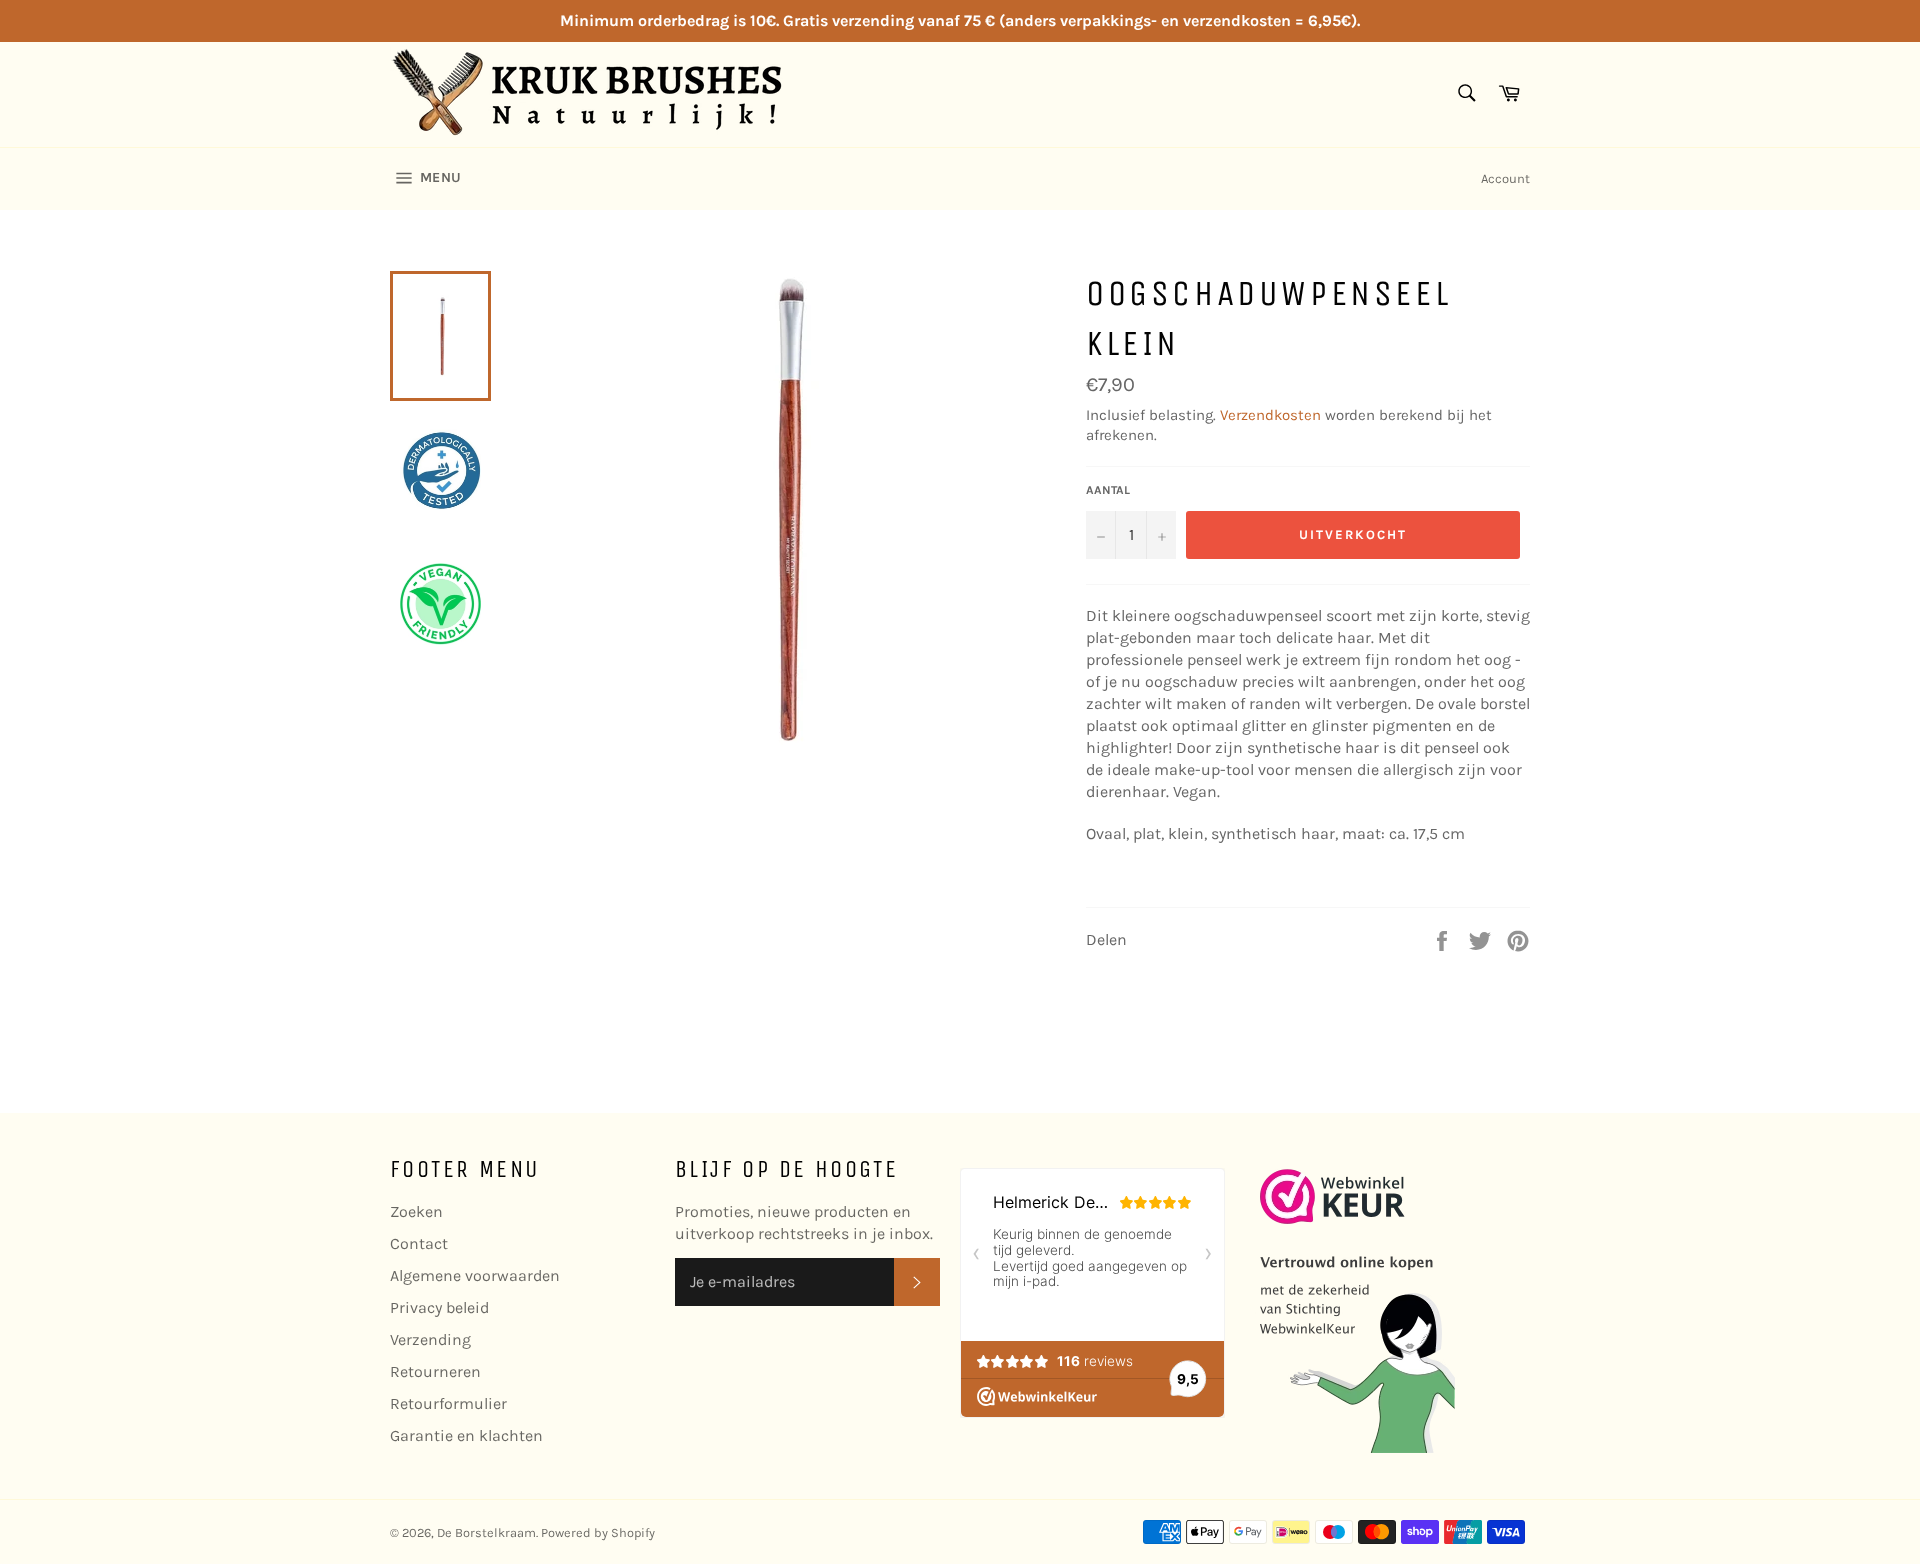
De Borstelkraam (486, 1532)
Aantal (1108, 490)
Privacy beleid (439, 1307)
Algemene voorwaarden (475, 1275)
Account (1505, 178)
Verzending (430, 1339)
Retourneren (435, 1371)
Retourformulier (448, 1403)
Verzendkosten (1270, 415)
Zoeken (416, 1211)
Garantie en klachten (466, 1435)
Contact (419, 1243)
